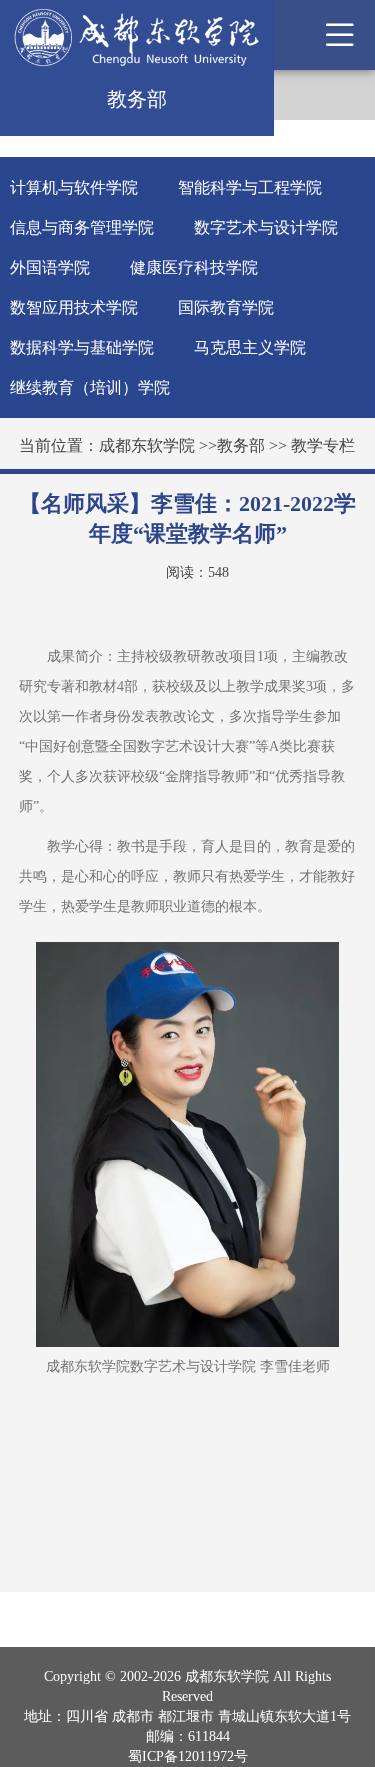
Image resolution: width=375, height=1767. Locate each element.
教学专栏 (323, 445)
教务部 (241, 445)
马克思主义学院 (250, 347)
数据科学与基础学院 (82, 347)
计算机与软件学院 (74, 187)
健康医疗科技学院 (194, 267)
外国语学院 (50, 267)
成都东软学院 (147, 445)
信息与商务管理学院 (82, 227)
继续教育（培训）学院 (90, 387)
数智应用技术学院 (74, 307)
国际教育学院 (226, 307)
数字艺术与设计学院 (266, 227)
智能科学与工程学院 (250, 187)
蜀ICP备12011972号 (188, 1756)
